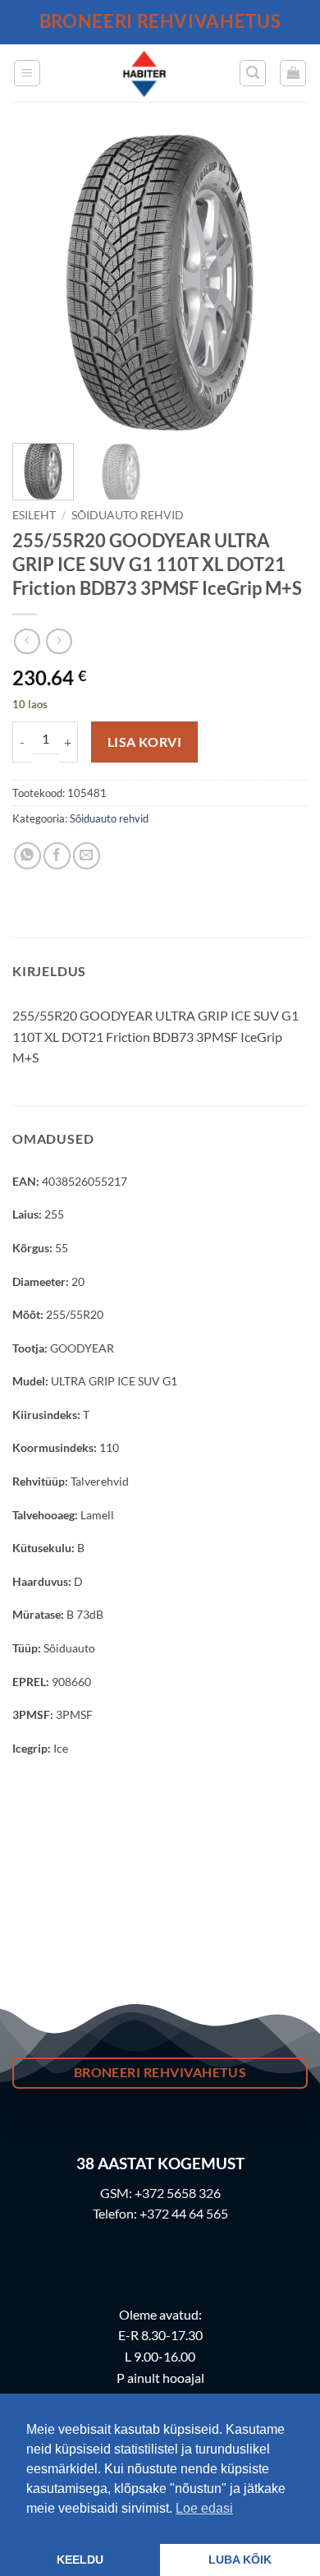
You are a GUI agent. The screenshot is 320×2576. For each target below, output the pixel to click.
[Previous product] (59, 641)
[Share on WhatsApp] (27, 856)
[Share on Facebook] (57, 856)
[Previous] (39, 283)
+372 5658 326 (178, 2193)
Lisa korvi (145, 742)
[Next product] (27, 641)
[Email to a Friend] (87, 856)
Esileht (34, 515)
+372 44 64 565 (184, 2213)
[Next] (281, 283)
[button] (27, 73)
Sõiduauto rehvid (128, 515)
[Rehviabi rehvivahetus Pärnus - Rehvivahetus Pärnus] (144, 73)
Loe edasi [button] (204, 2508)
